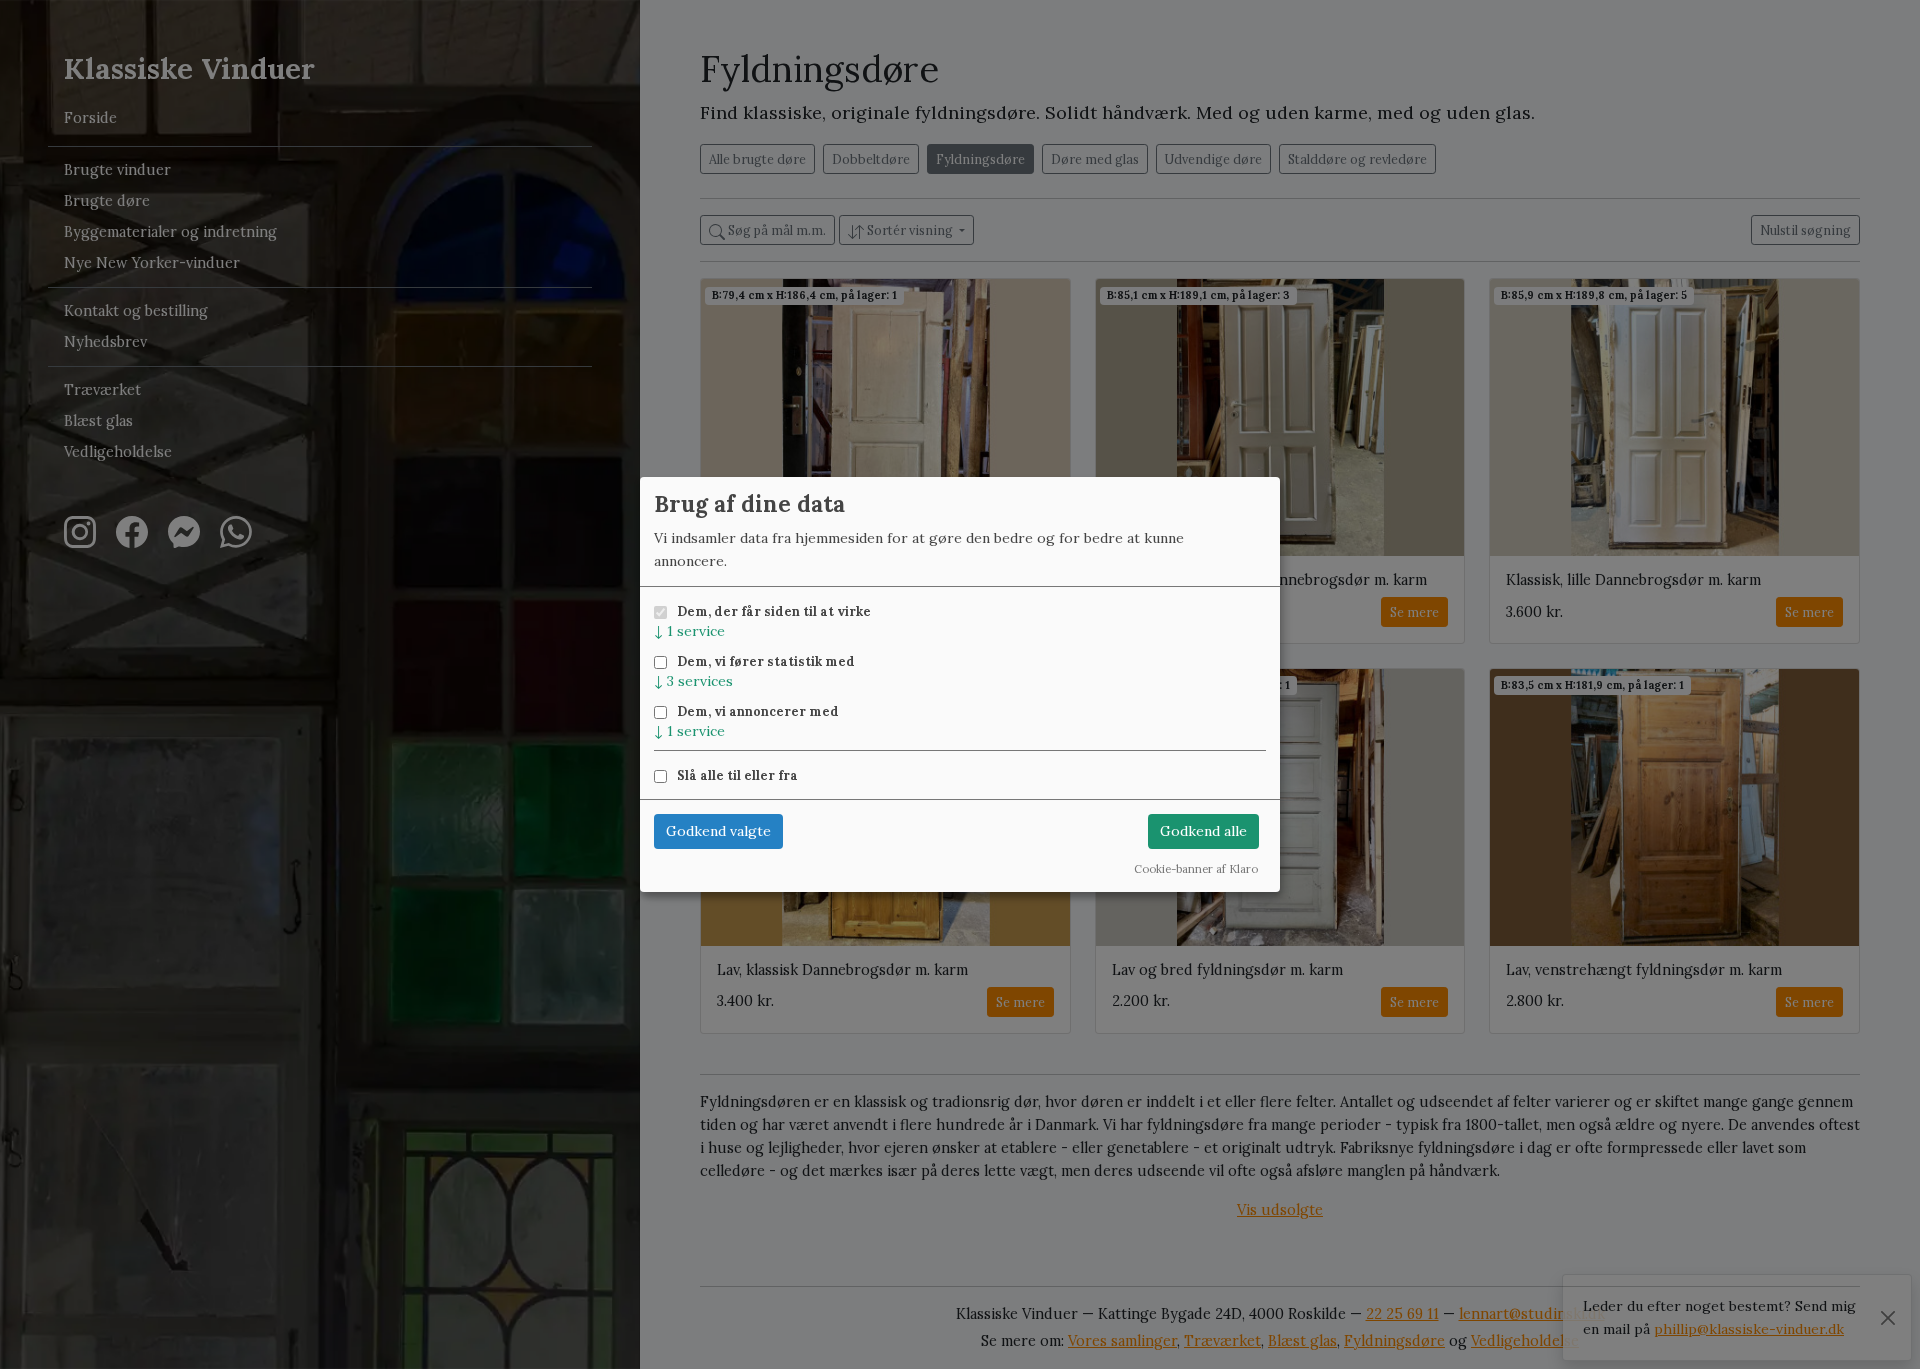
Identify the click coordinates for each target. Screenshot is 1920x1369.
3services (693, 681)
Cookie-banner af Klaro (1196, 869)
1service (689, 631)
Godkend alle (1203, 831)
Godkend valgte (718, 831)
